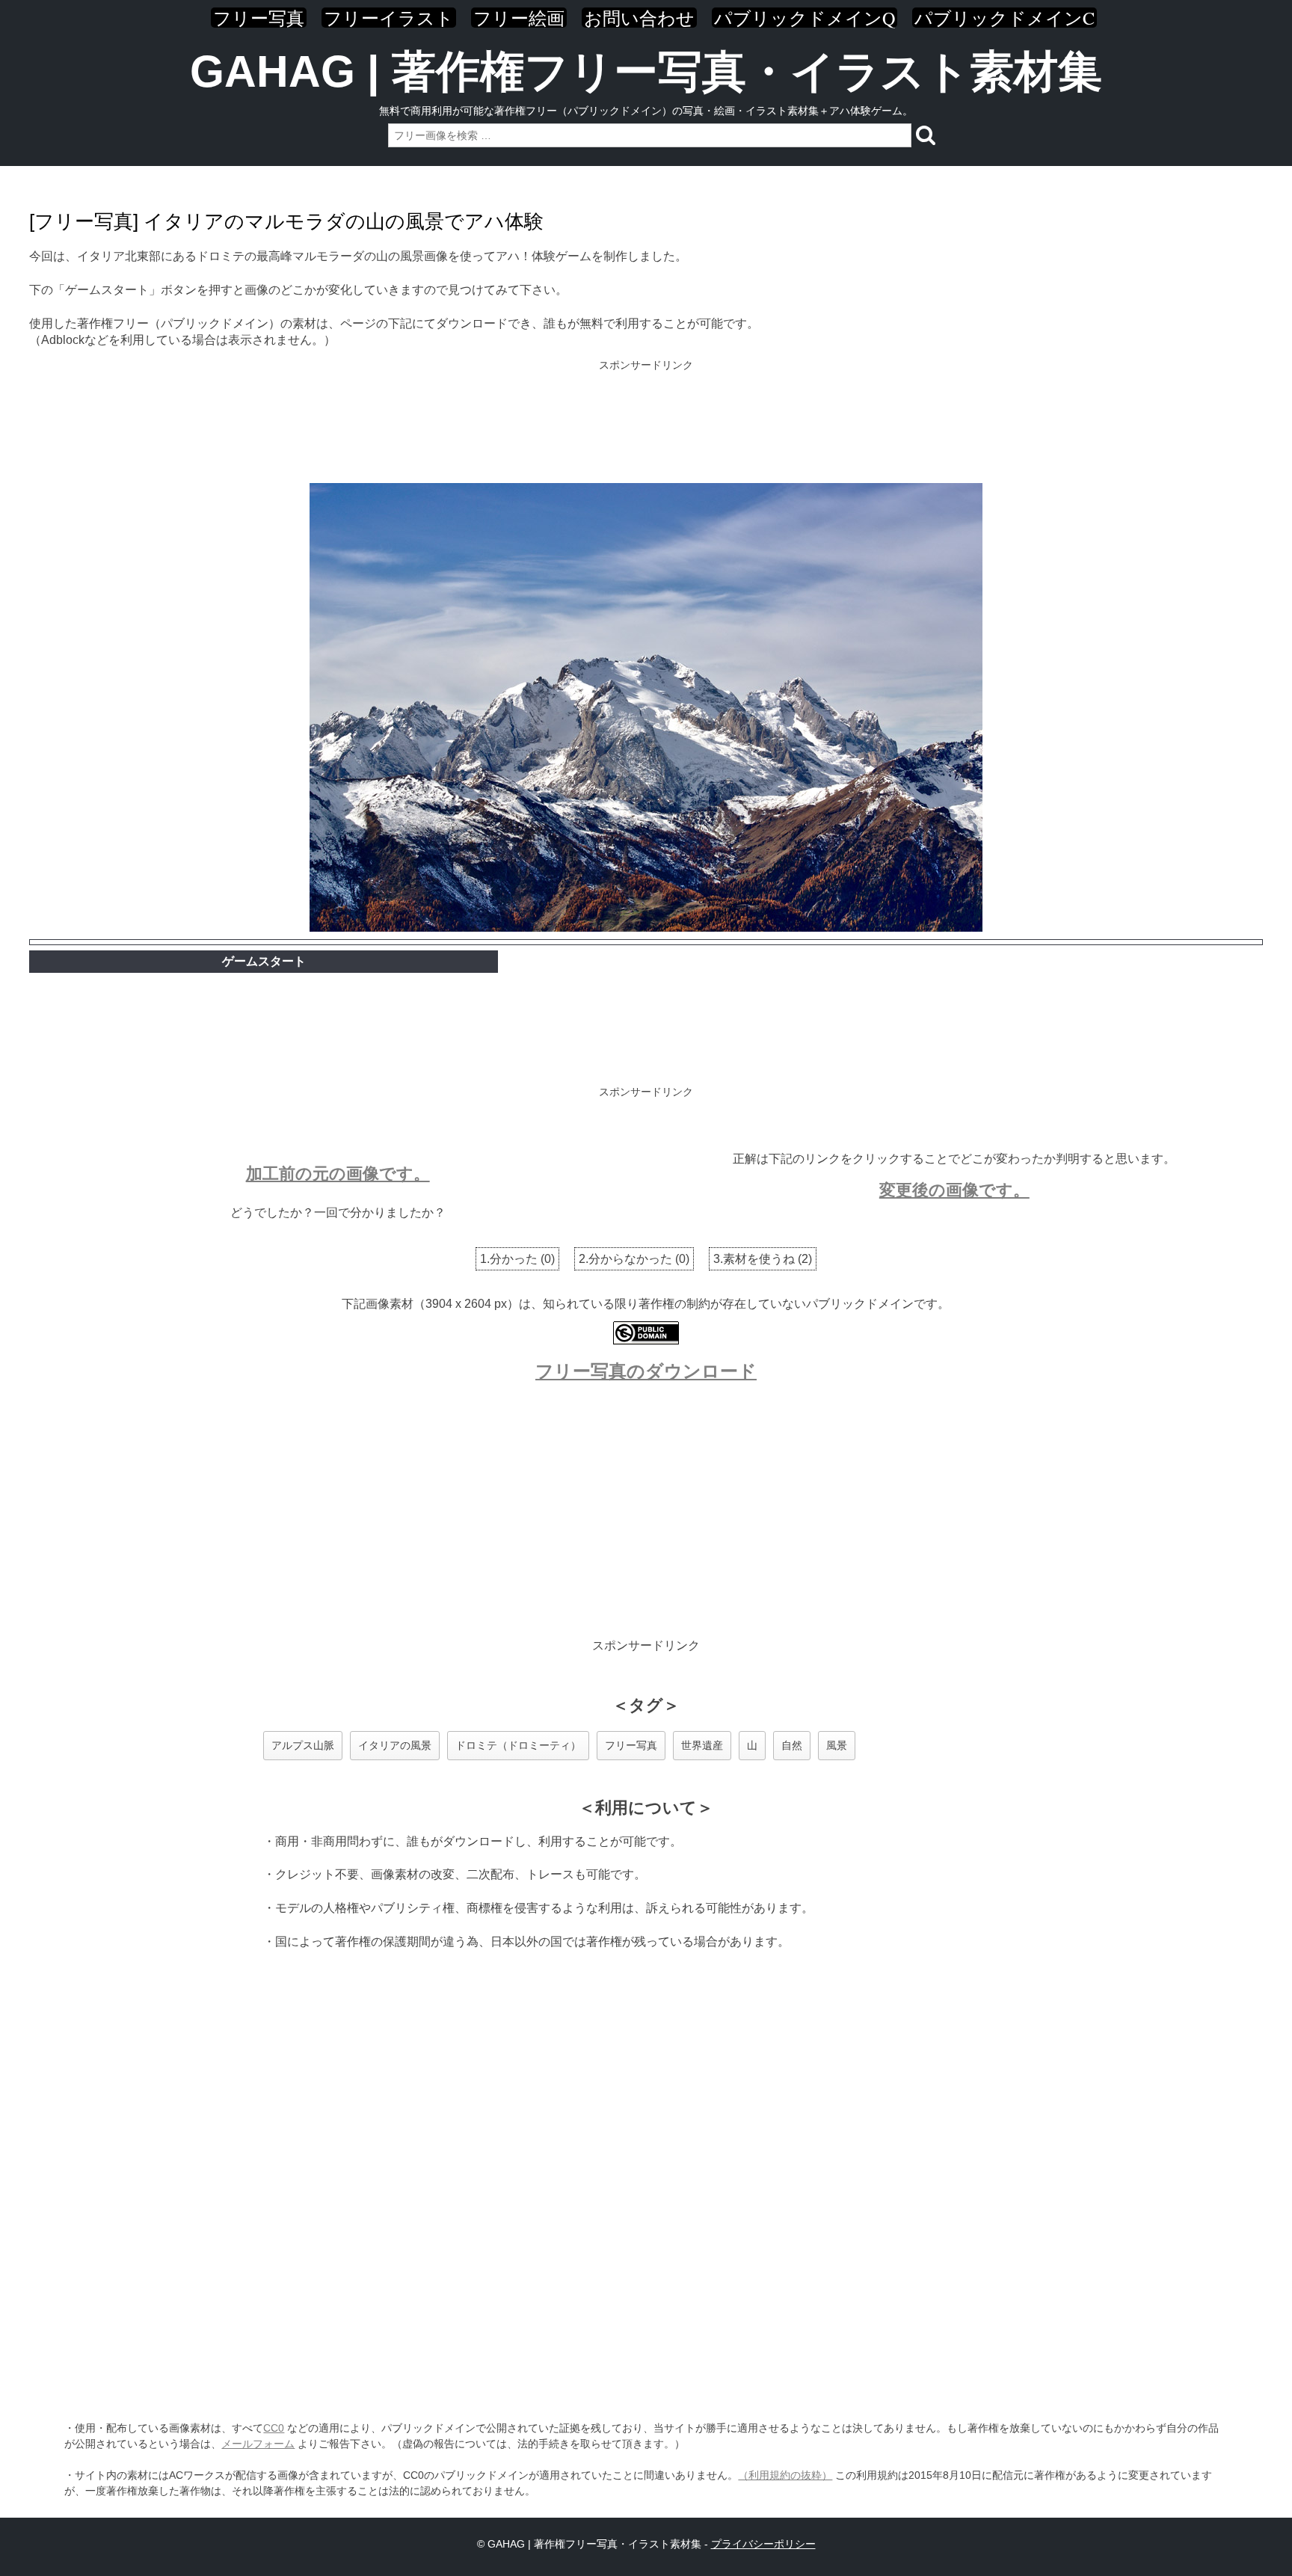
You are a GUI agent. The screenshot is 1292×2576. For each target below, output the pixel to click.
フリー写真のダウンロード (646, 1371)
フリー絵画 (519, 18)
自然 (792, 1745)
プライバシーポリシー (763, 2544)
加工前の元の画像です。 (338, 1174)
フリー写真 (259, 18)
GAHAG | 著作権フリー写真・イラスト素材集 (646, 71)
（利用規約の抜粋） (785, 2475)
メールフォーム (258, 2444)
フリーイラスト (389, 18)
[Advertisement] (646, 423)
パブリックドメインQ (805, 18)
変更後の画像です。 (954, 1190)
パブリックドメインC (1005, 18)
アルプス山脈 (303, 1745)
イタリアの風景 (395, 1745)
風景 (837, 1745)
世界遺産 (702, 1745)
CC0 (274, 2428)
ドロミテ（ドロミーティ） (518, 1745)
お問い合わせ (639, 18)
